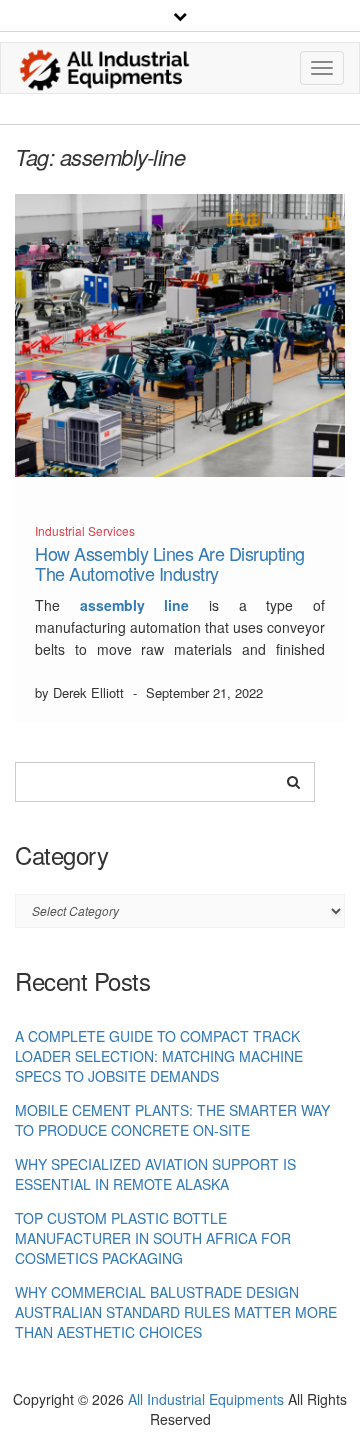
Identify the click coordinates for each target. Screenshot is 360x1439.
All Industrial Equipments (206, 1399)
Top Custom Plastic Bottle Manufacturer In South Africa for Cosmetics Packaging (153, 1238)
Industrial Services (85, 530)
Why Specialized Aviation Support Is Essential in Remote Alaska (155, 1174)
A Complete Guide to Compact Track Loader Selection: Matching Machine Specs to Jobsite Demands (159, 1056)
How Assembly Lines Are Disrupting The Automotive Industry (170, 563)
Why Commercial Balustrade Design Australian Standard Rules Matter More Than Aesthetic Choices (176, 1312)
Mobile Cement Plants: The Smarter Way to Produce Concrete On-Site (172, 1120)
